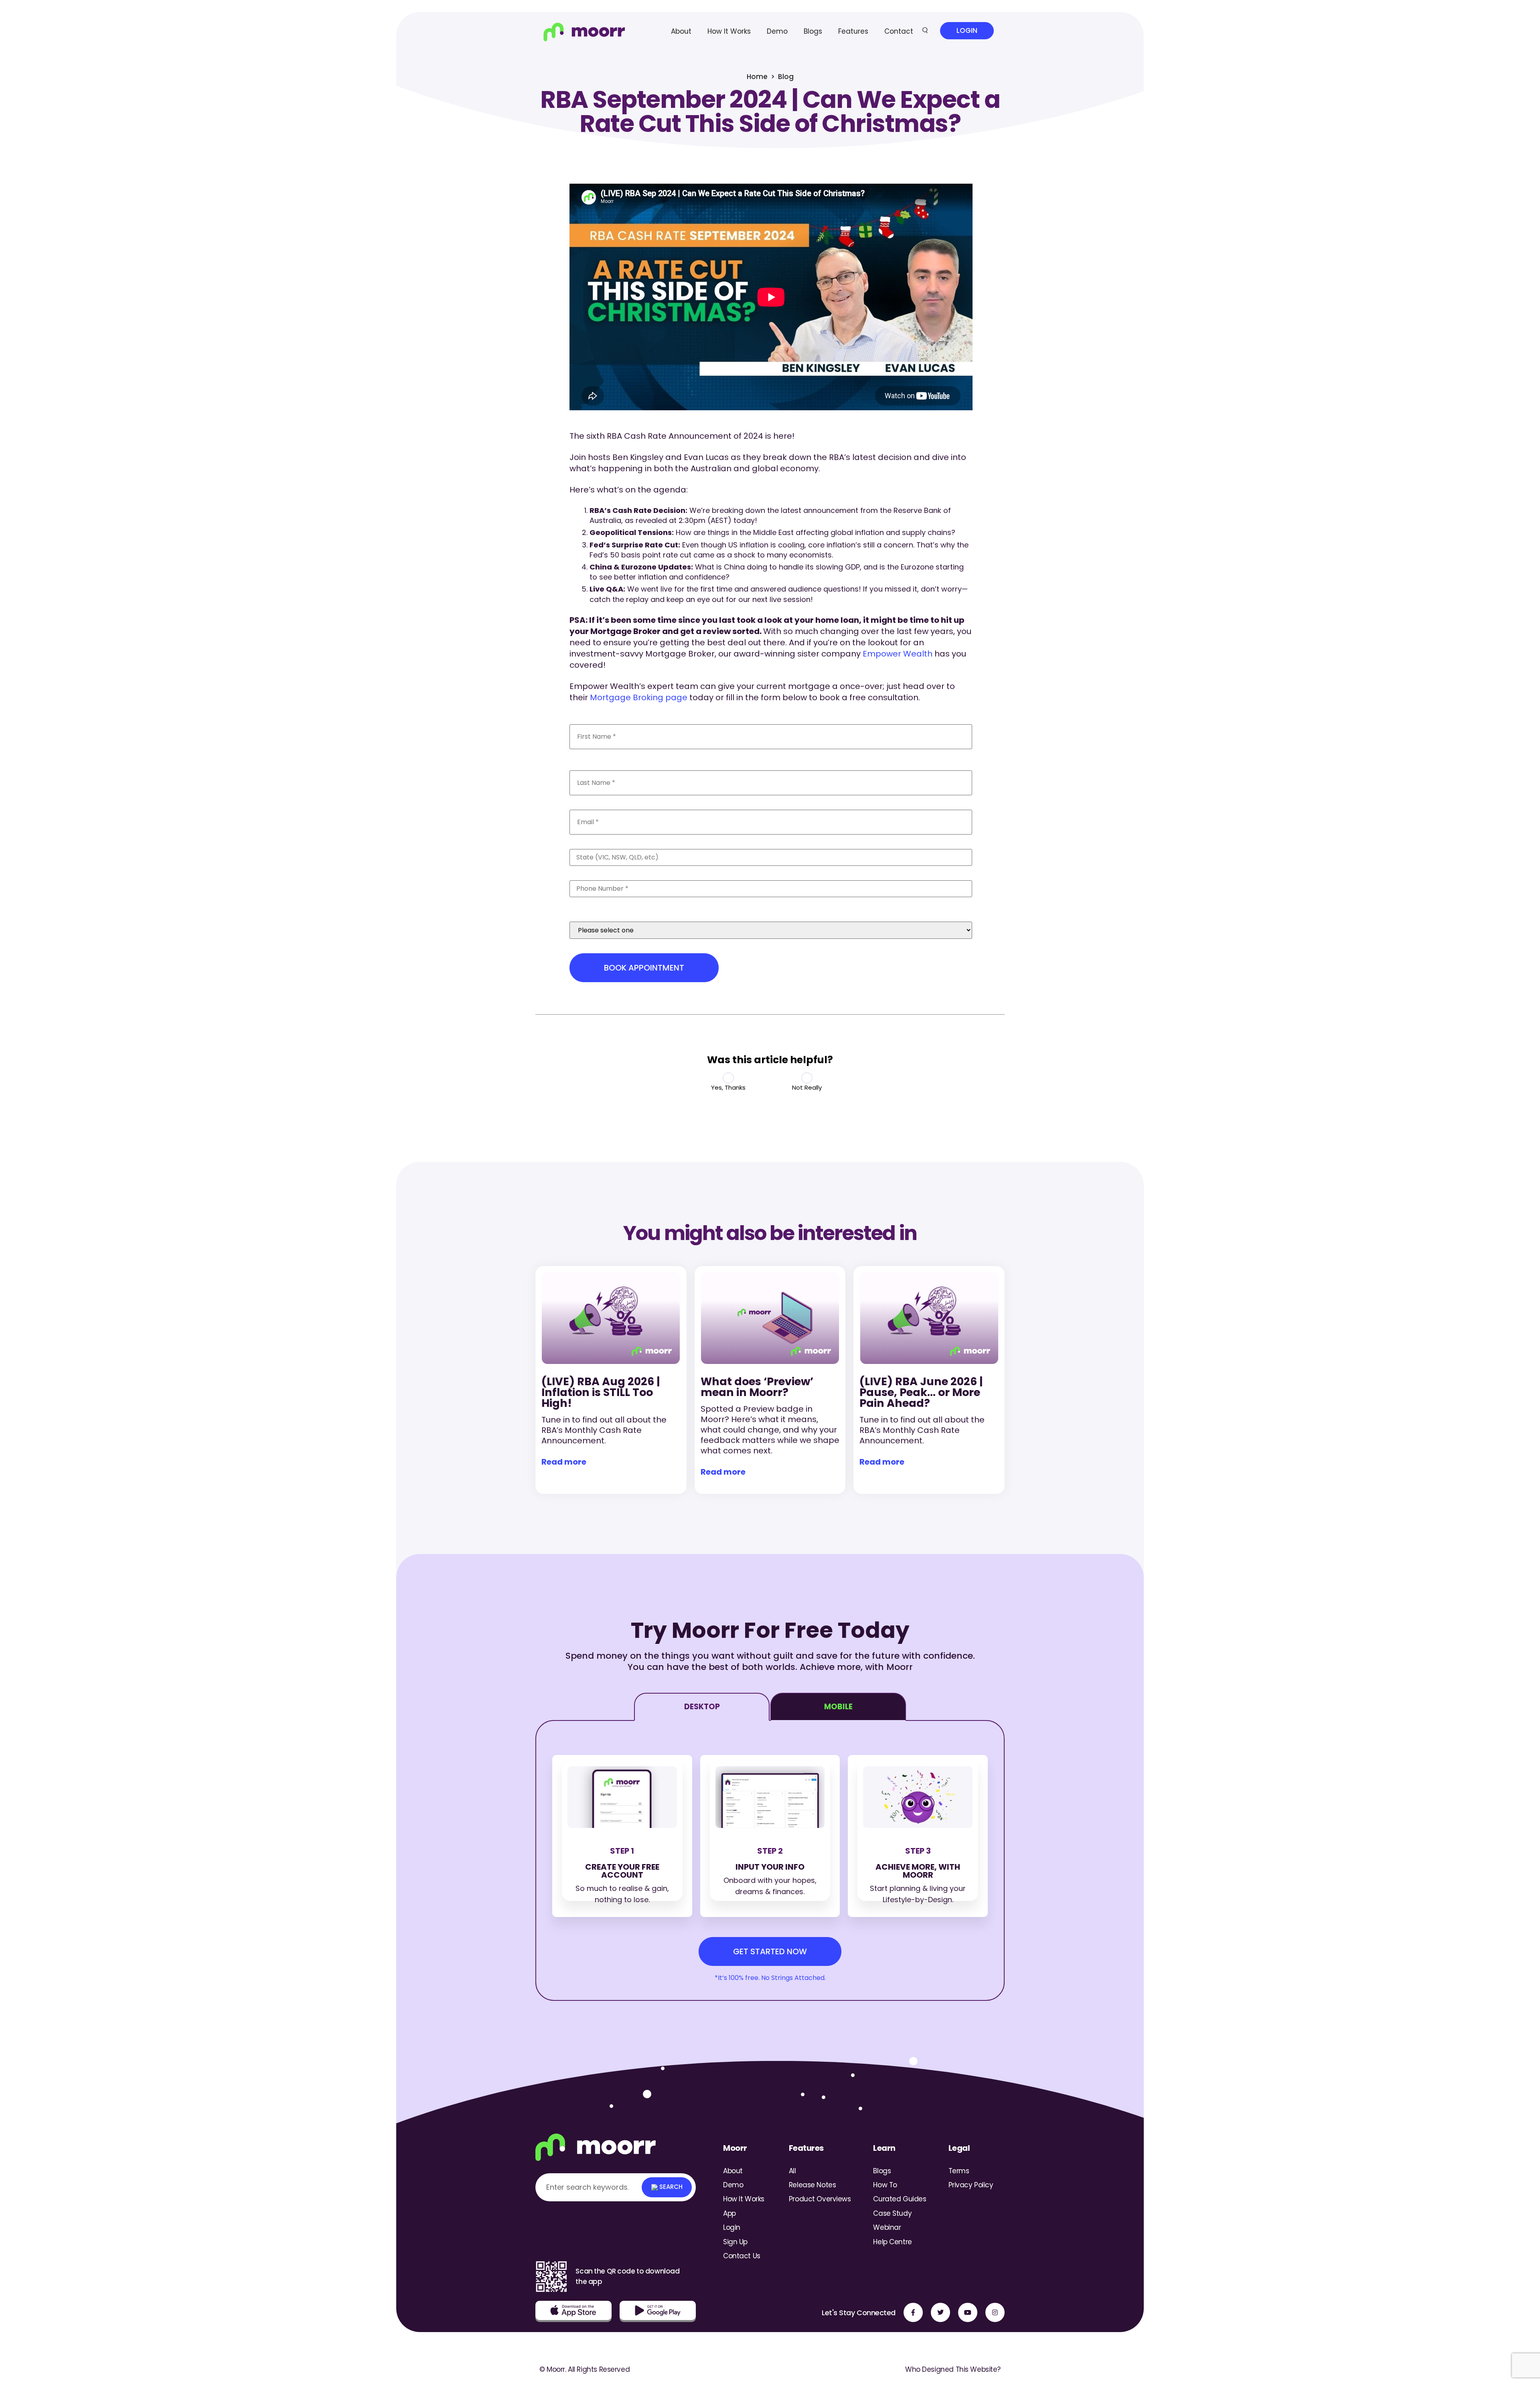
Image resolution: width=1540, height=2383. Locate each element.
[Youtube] (968, 2312)
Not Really (807, 1087)
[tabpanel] (770, 1860)
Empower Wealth (898, 654)
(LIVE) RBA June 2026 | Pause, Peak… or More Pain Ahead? (921, 1392)
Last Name (595, 765)
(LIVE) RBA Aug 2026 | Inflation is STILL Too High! (601, 1392)
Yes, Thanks (728, 1087)
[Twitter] (940, 2312)
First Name (595, 719)
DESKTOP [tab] (702, 1707)
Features (853, 31)
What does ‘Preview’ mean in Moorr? (757, 1387)
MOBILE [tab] (838, 1707)
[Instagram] (995, 2312)
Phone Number (603, 875)
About (681, 31)
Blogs (813, 31)
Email (584, 804)
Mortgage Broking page (639, 697)
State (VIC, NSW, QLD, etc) (624, 844)
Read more (564, 1462)
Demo (777, 31)
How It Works (729, 31)
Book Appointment (644, 968)
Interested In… (599, 906)
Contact (899, 31)
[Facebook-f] (913, 2312)
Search (670, 2187)
